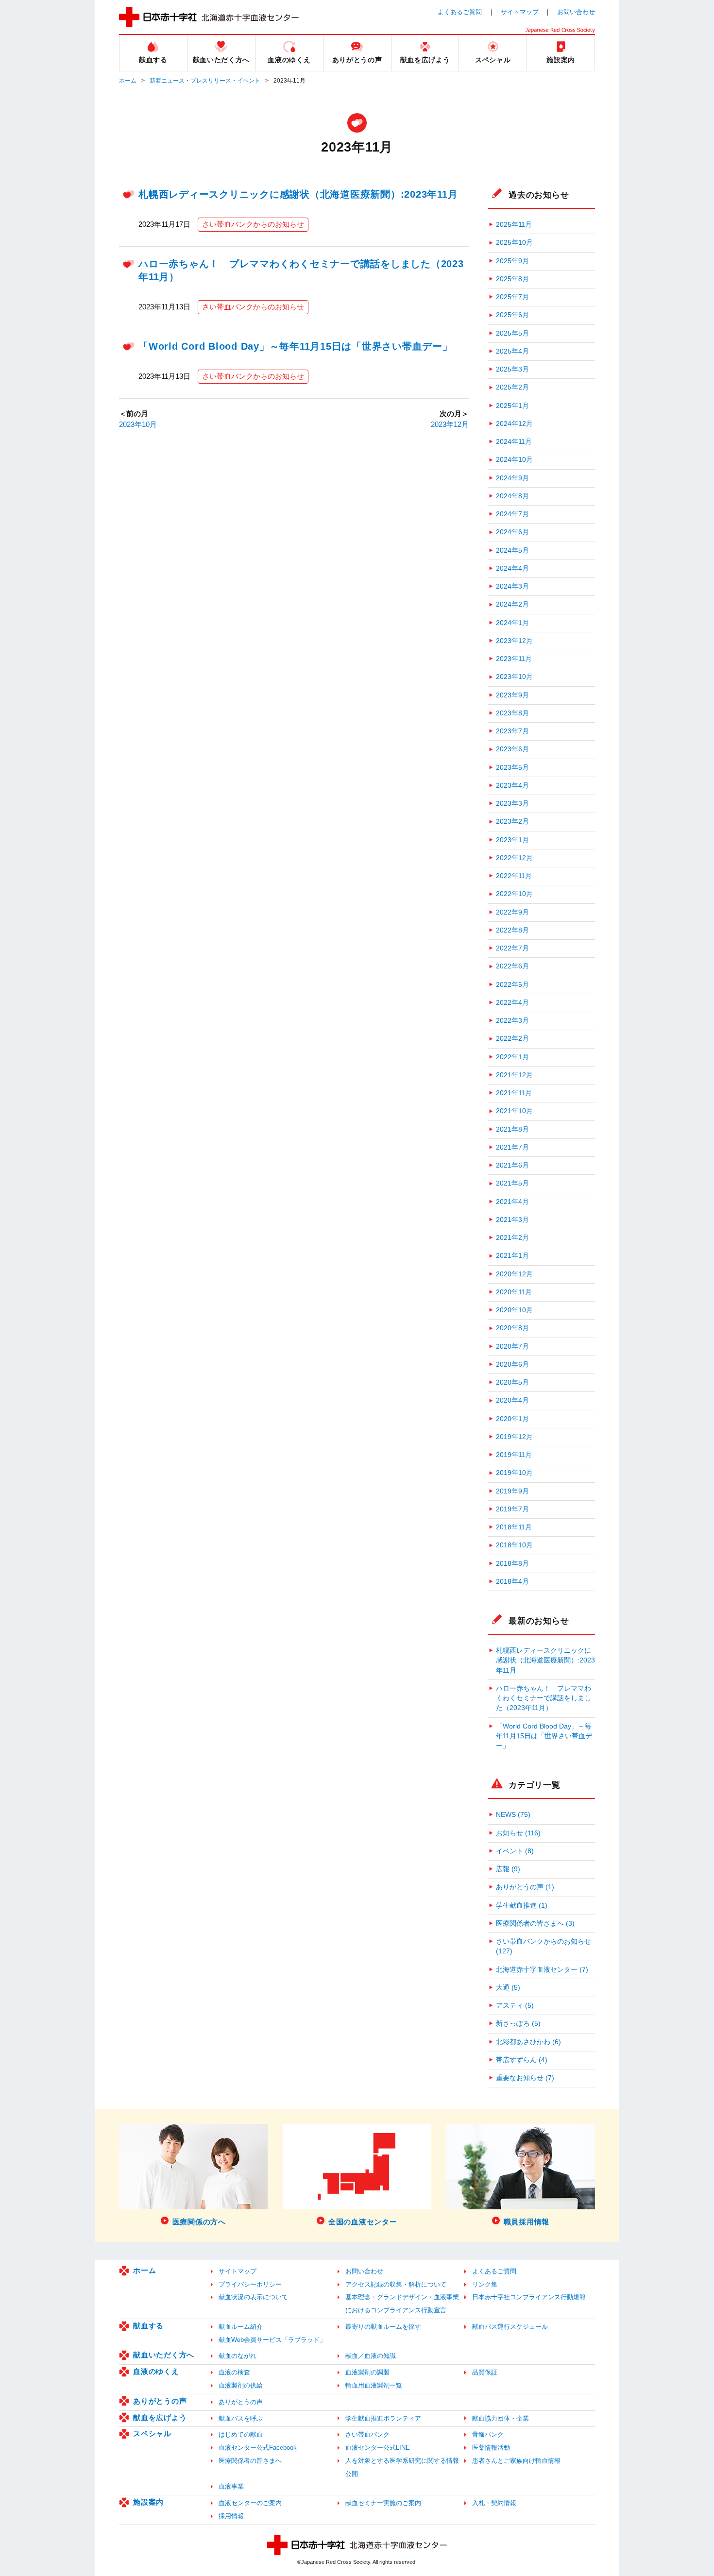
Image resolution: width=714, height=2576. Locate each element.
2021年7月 (512, 1147)
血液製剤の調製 (367, 2372)
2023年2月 (512, 822)
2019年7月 (512, 1509)
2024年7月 (512, 514)
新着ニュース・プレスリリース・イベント (205, 81)
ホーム (128, 81)
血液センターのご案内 (250, 2503)
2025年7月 (512, 297)
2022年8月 (512, 930)
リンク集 (485, 2284)
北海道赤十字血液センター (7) (542, 1970)
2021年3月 (512, 1220)
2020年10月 (514, 1310)
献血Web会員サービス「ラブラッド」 (272, 2340)
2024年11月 (514, 442)
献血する (148, 2326)
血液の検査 (234, 2372)
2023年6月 (512, 749)
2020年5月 (512, 1382)
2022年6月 (512, 966)
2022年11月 (514, 876)
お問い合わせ (576, 12)
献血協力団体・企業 (501, 2418)
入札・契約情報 (494, 2503)
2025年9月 (512, 261)
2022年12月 (514, 858)
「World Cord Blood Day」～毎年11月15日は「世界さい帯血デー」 (296, 346)
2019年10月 (514, 1473)
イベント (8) (515, 1851)
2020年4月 (512, 1400)
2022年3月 (512, 1021)
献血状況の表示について (253, 2297)
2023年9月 (512, 695)
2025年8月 (512, 279)
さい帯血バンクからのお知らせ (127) (544, 1946)
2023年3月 (512, 804)
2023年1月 (512, 840)
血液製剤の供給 (241, 2385)
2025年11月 (514, 225)
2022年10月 (514, 894)
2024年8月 (512, 496)
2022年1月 (512, 1057)
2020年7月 (512, 1347)
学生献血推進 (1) (522, 1906)
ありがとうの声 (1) (525, 1887)
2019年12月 (514, 1437)
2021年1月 (512, 1256)
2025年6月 (512, 315)
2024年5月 (512, 551)
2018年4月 (512, 1582)
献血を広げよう (160, 2417)
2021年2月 (512, 1238)
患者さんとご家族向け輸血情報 (516, 2461)
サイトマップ (520, 12)
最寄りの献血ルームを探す (383, 2327)
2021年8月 (512, 1129)
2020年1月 (512, 1419)
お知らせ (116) (518, 1833)
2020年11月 (514, 1292)
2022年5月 (512, 985)
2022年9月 (512, 912)
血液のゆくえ (156, 2371)
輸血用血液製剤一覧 (374, 2385)
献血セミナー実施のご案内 (383, 2503)
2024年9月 (512, 478)
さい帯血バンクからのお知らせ (253, 224)
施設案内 (148, 2502)
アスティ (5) (515, 2006)
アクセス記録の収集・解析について (396, 2284)
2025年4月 (512, 351)
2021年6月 (512, 1165)
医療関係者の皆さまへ (250, 2461)
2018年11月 (514, 1527)
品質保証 (485, 2372)
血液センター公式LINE (378, 2448)
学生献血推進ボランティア (383, 2418)
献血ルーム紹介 (241, 2327)
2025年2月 (512, 387)
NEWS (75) (513, 1815)
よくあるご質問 (460, 12)
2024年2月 (512, 604)
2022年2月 (512, 1039)
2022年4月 (512, 1003)
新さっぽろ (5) (518, 2024)
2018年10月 (514, 1545)
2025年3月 (512, 369)
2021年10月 (514, 1111)
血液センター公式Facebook (258, 2448)
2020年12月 (514, 1274)
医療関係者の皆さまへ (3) (535, 1924)
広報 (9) (508, 1869)
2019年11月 (514, 1455)
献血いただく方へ (164, 2355)
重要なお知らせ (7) (525, 2078)
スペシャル (152, 2433)
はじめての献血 (241, 2434)
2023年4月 (512, 786)
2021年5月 (512, 1183)
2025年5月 (512, 333)
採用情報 (231, 2516)
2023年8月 (512, 713)
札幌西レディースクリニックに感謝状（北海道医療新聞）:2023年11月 (298, 194)
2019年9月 (512, 1491)
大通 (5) (508, 1988)
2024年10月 (514, 460)
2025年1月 (512, 406)
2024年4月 (512, 568)
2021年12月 (514, 1075)
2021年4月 (512, 1202)
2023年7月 (512, 731)
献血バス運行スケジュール (510, 2327)
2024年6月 (512, 532)
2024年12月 (514, 424)
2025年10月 (514, 243)
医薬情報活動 (491, 2448)
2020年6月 (512, 1364)
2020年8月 (512, 1328)
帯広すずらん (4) (522, 2060)
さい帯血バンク (367, 2434)
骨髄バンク (488, 2434)
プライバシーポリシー (250, 2284)
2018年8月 (512, 1564)
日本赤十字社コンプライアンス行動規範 (529, 2297)
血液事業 (231, 2486)
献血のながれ (238, 2356)
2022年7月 (512, 948)
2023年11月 (514, 659)
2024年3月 (512, 586)
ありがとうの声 (160, 2401)
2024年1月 (512, 623)
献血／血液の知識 (371, 2356)
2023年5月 (512, 768)
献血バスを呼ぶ (241, 2418)
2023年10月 (138, 424)
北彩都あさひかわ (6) (528, 2042)
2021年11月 (514, 1093)
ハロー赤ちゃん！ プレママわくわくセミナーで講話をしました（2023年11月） (544, 1698)
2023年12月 (450, 424)
